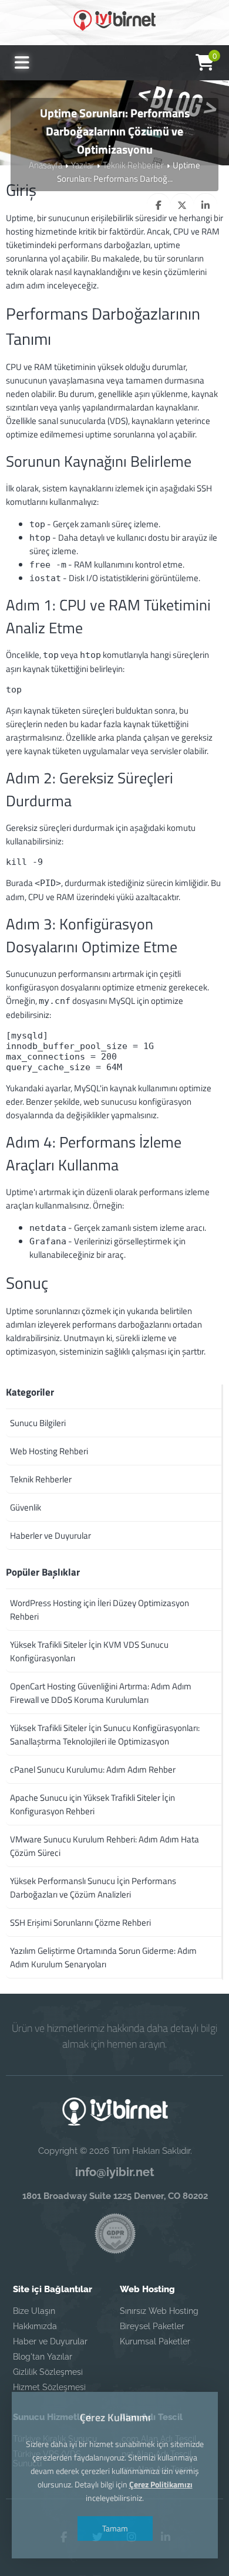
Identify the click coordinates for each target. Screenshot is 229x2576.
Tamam (114, 2528)
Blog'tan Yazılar (43, 2357)
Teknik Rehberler (133, 165)
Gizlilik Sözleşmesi (48, 2372)
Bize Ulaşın (34, 2311)
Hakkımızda (35, 2326)
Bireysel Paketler (152, 2326)
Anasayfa (46, 165)
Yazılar (82, 165)
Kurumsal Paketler (155, 2341)
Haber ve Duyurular (50, 2341)
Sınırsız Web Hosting (159, 2311)
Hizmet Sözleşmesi (49, 2387)
